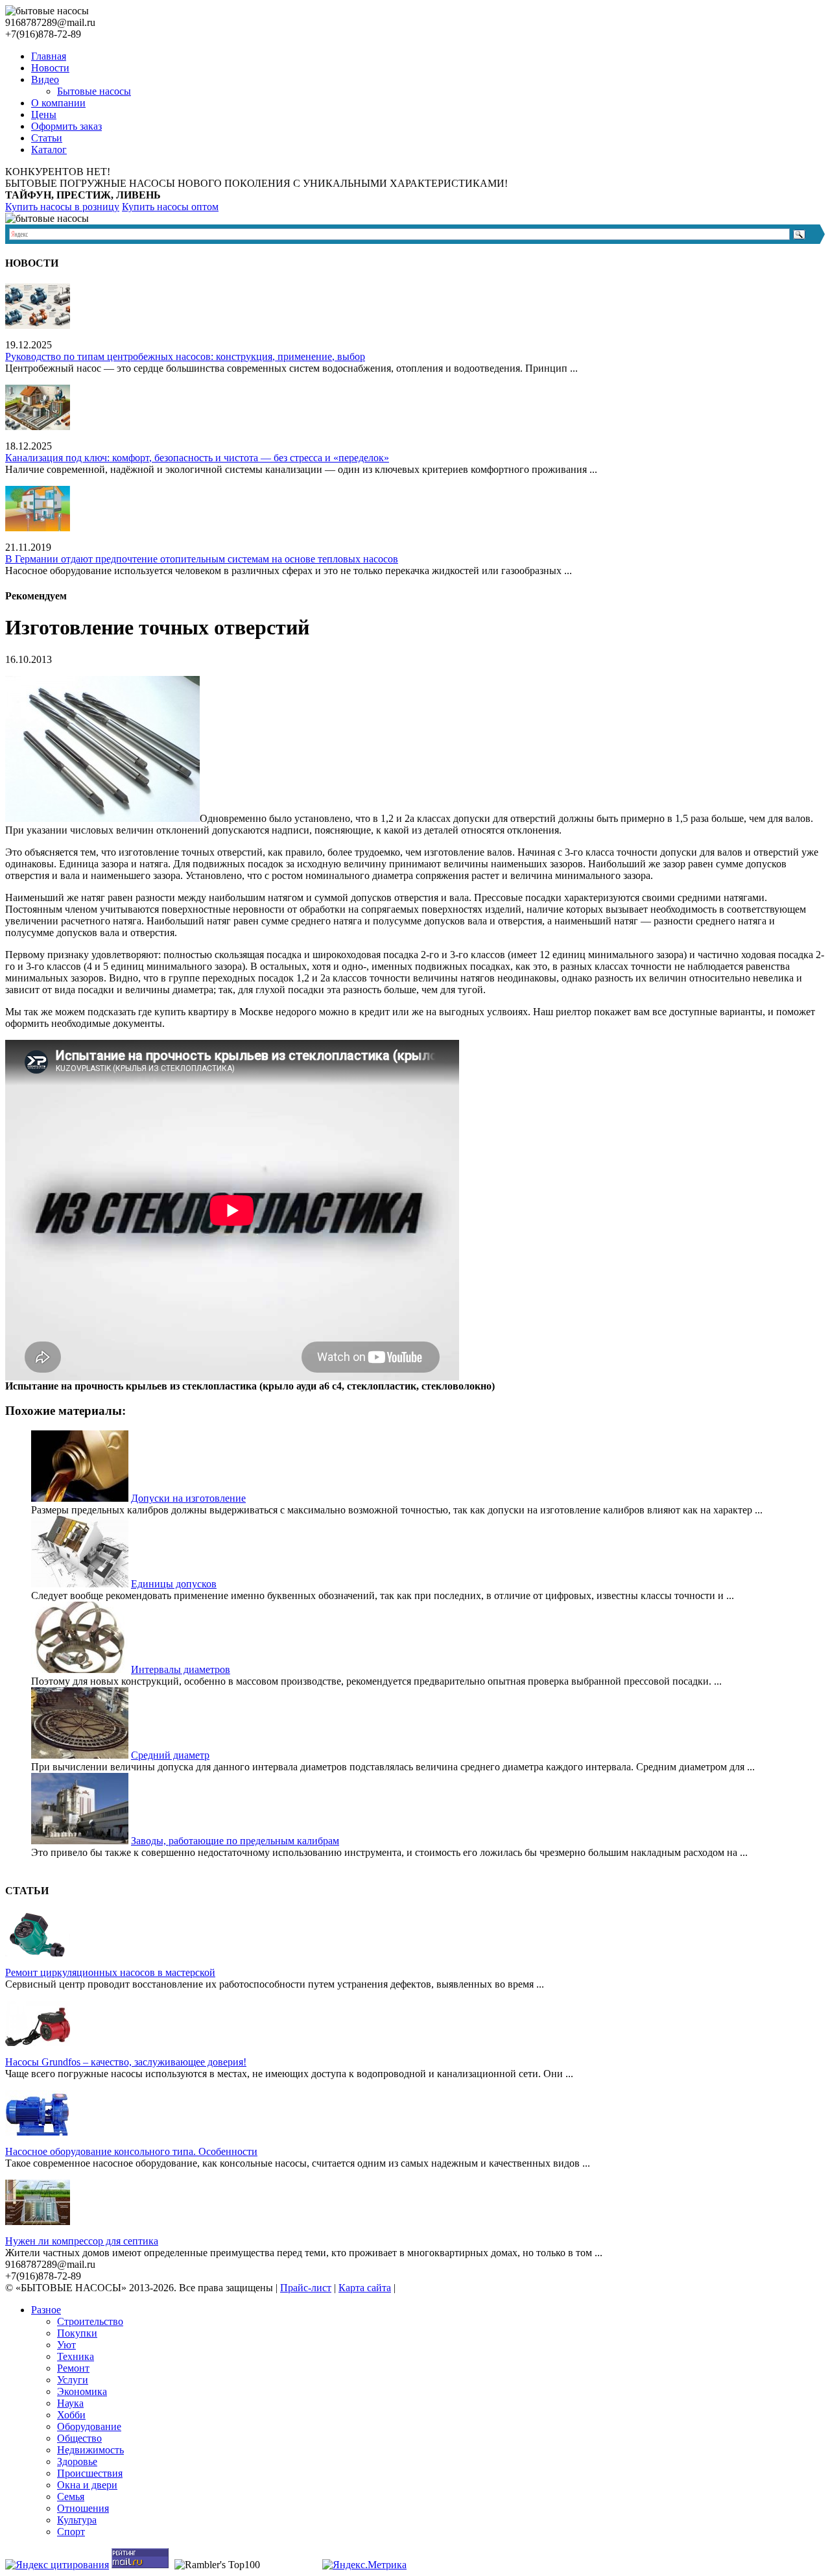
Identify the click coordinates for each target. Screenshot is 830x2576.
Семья (71, 2497)
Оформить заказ (66, 126)
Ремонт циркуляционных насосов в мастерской (110, 1972)
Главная (49, 56)
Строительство (90, 2321)
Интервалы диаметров (181, 1669)
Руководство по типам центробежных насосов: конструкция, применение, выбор (185, 356)
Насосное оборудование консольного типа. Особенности (131, 2151)
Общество (79, 2438)
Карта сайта (365, 2288)
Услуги (73, 2380)
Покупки (77, 2333)
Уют (66, 2345)
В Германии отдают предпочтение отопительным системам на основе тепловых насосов (202, 559)
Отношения (83, 2508)
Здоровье (77, 2462)
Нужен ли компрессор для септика (82, 2241)
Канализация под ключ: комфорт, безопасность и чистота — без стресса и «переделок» (197, 458)
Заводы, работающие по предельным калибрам (235, 1841)
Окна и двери (87, 2485)
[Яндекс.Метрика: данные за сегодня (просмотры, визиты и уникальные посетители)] (364, 2565)
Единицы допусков (174, 1584)
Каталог (49, 150)
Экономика (82, 2391)
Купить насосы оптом (170, 207)
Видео (45, 79)
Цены (44, 114)
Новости (50, 68)
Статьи (47, 138)
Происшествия (90, 2473)
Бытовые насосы (94, 91)
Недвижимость (90, 2450)
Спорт (71, 2532)
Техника (76, 2356)
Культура (77, 2520)
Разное (46, 2310)
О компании (58, 103)
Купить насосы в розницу (62, 207)
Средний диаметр (170, 1755)
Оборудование (89, 2426)
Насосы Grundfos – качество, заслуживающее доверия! (126, 2062)
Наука (70, 2403)
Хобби (71, 2415)
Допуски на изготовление (188, 1498)
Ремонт (73, 2368)
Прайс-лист (306, 2288)
